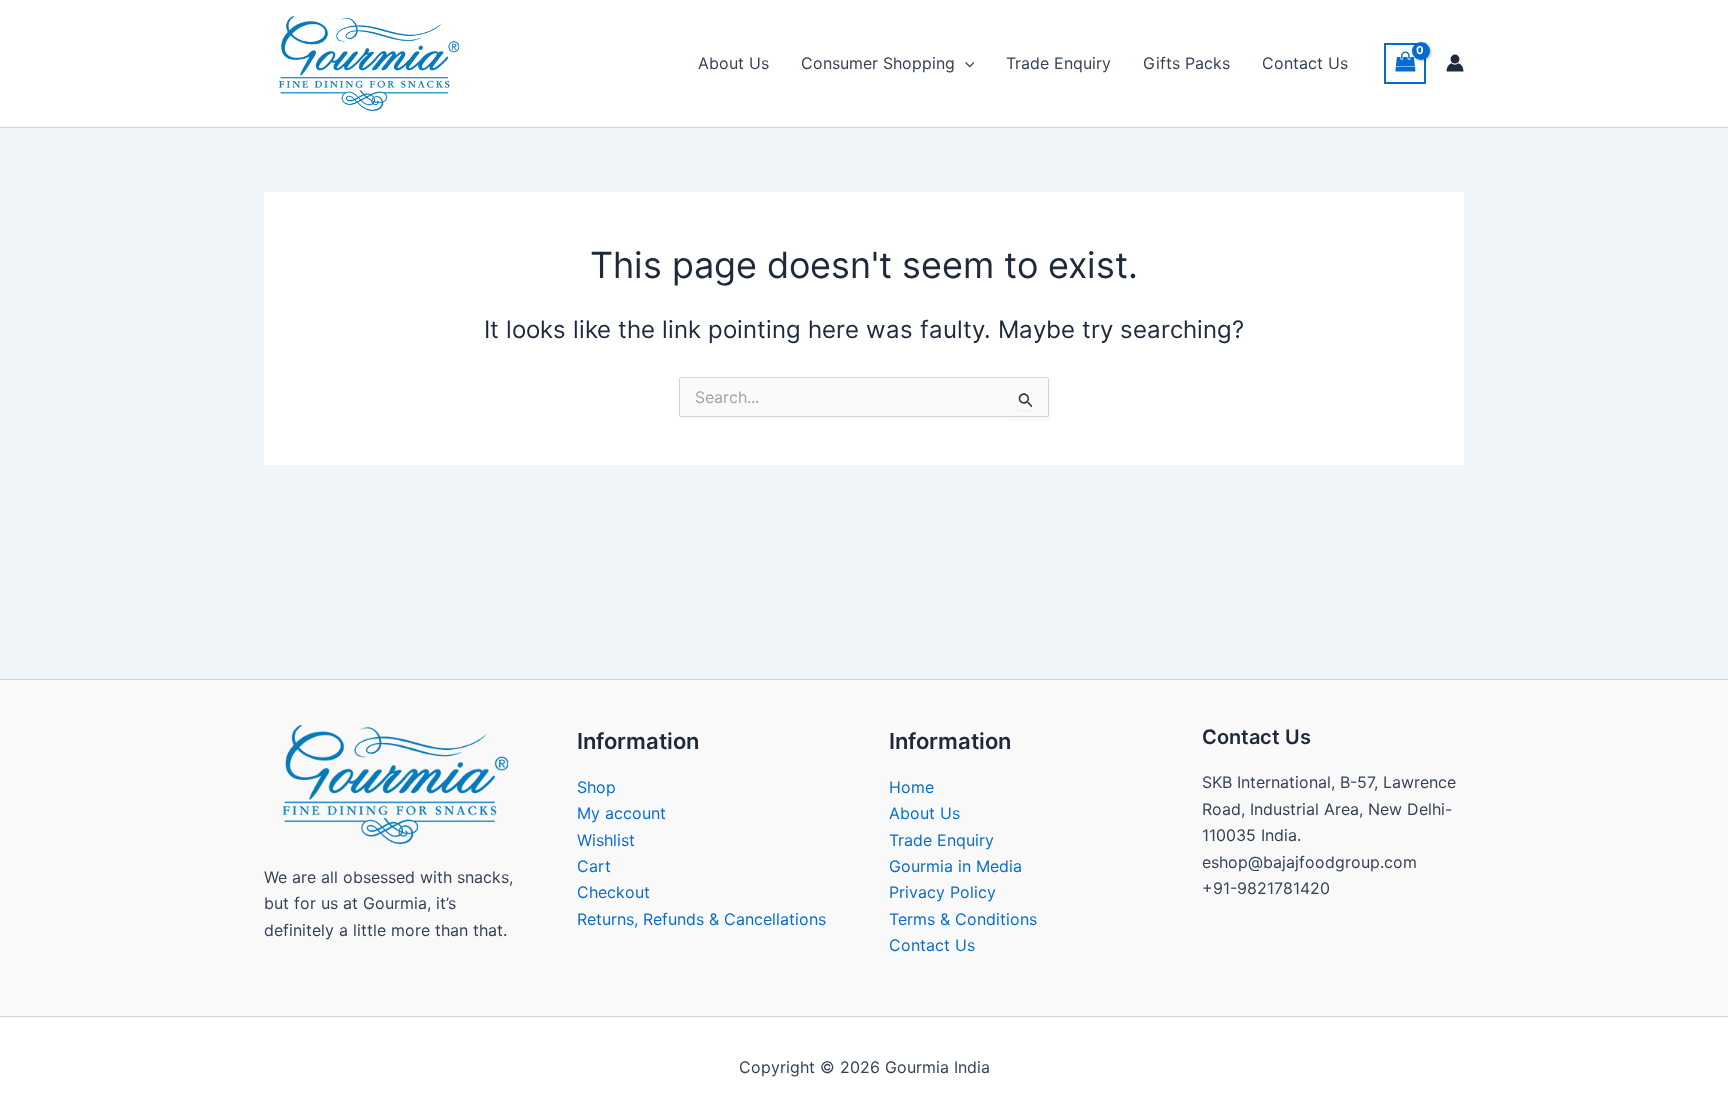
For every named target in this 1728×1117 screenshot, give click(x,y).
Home (911, 787)
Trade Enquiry (1058, 63)
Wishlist (606, 840)
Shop (596, 787)
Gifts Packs (1186, 63)
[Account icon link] (1455, 63)
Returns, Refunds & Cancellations (701, 919)
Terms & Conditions (963, 919)
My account (621, 813)
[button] (965, 63)
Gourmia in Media (955, 866)
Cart (594, 866)
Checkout (613, 892)
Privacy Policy (942, 892)
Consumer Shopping (878, 63)
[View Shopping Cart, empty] (1405, 63)
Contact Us (1305, 63)
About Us (733, 63)
